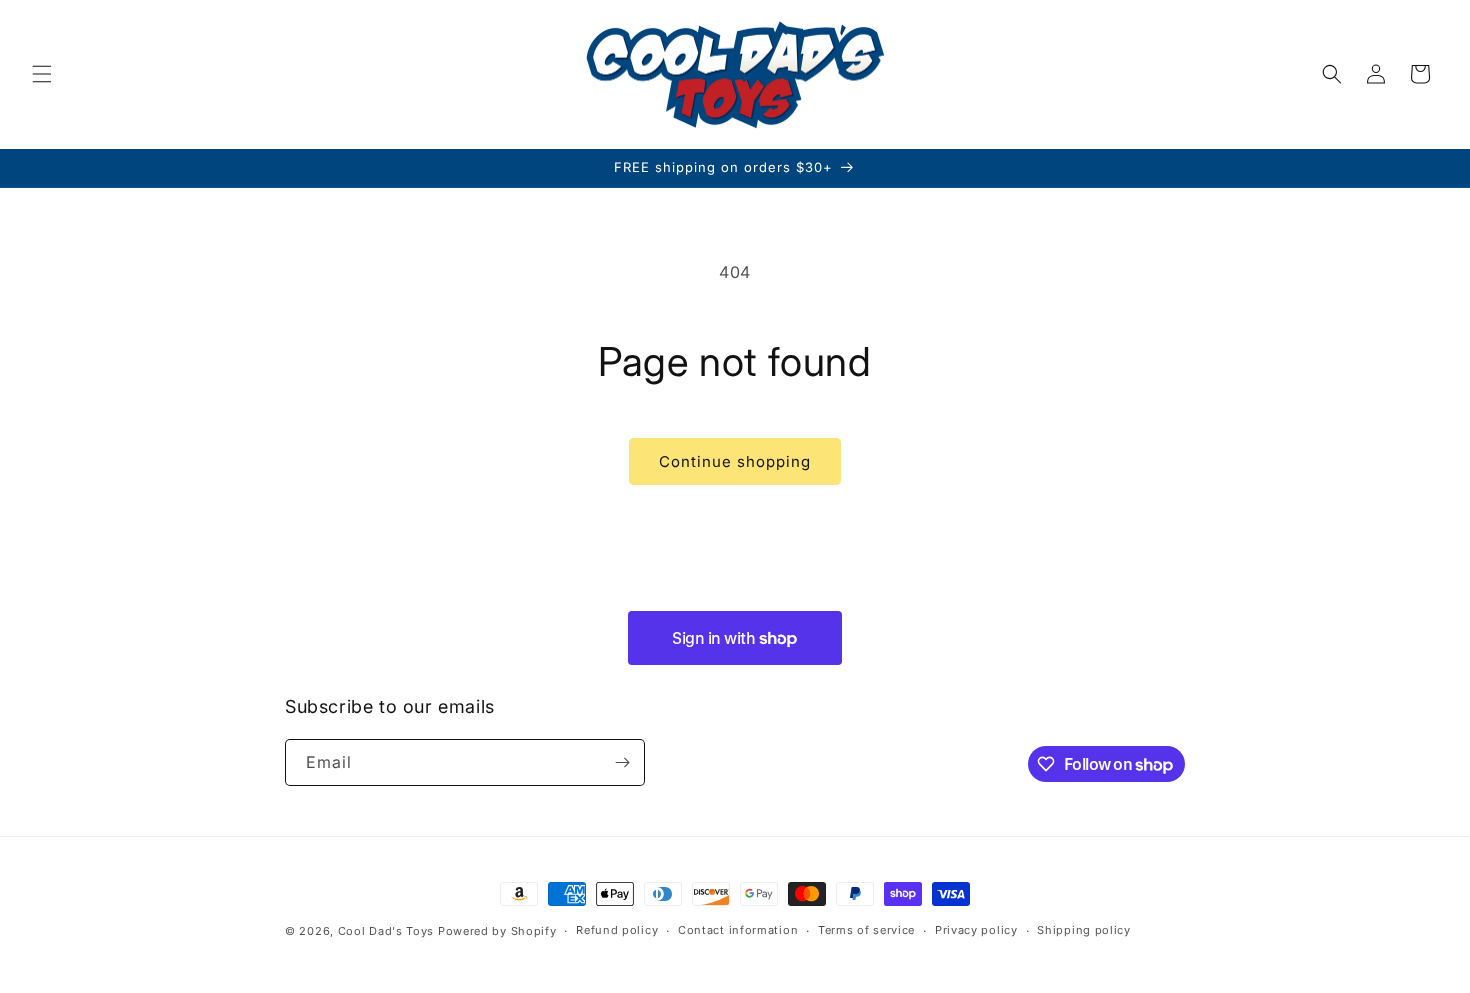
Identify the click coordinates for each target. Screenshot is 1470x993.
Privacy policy (976, 931)
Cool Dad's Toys (386, 931)
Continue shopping (735, 461)
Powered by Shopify (497, 931)
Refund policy (617, 931)
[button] (42, 74)
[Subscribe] (622, 762)
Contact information (738, 931)
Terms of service (866, 931)
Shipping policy (1084, 931)
